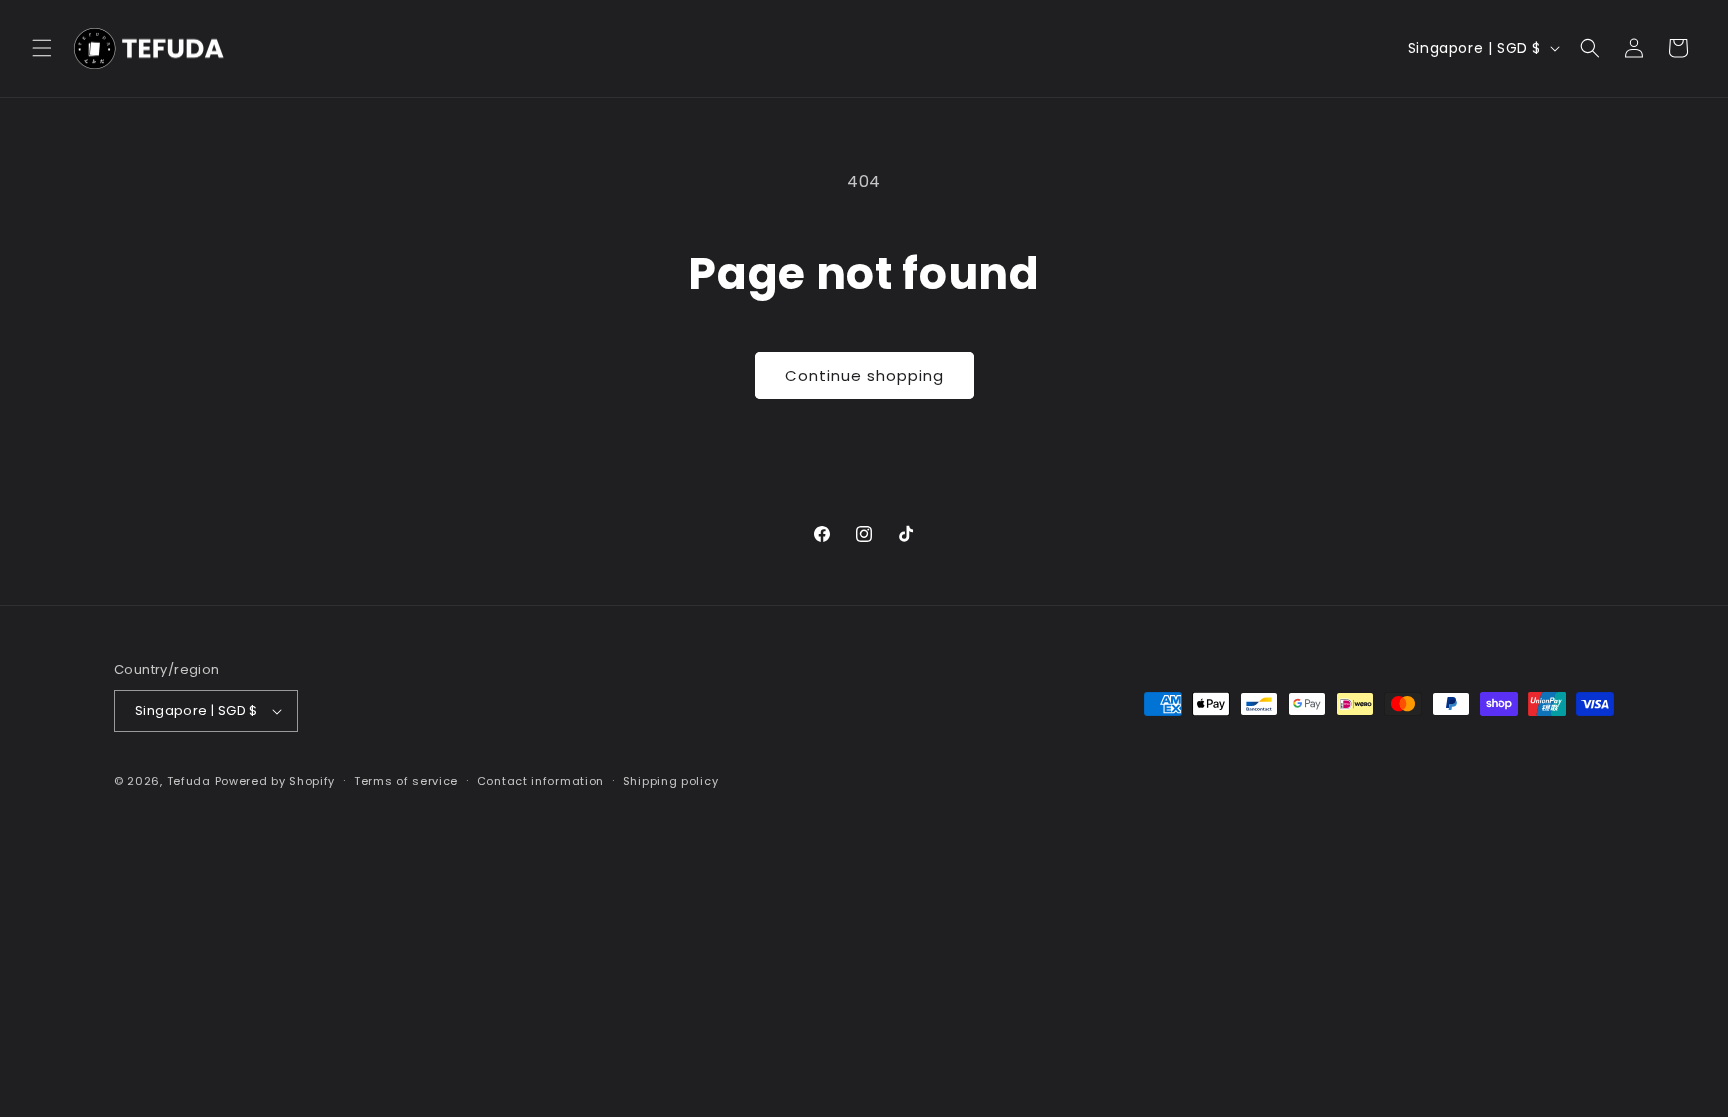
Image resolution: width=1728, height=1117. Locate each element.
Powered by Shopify (275, 781)
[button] (42, 48)
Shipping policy (671, 781)
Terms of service (406, 781)
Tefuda (189, 781)
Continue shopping (864, 375)
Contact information (540, 781)
